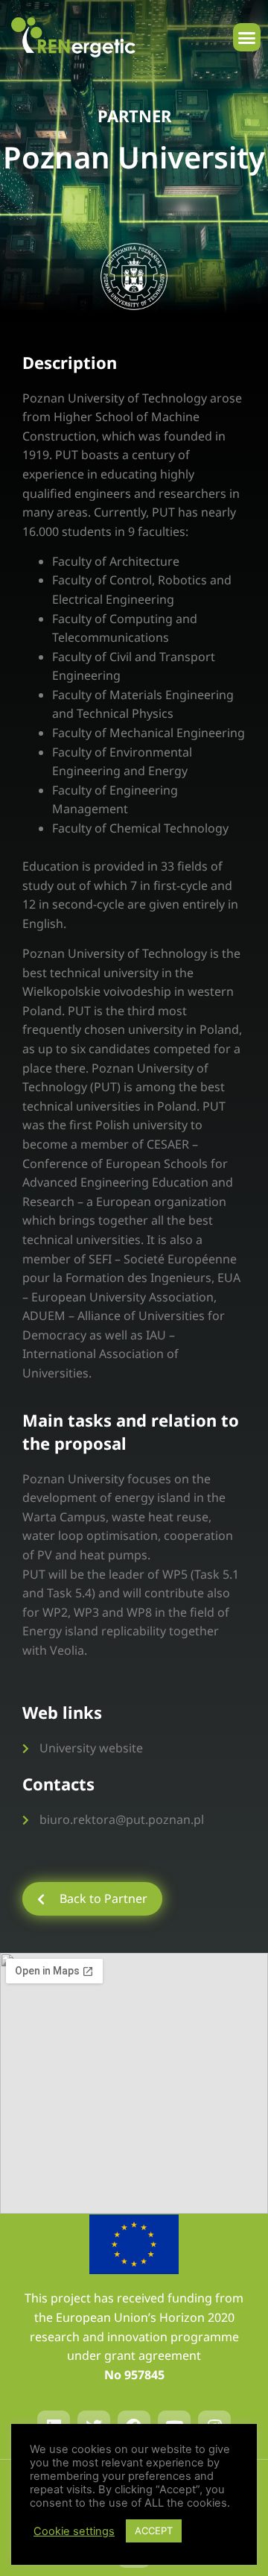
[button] (247, 37)
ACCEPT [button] (154, 2531)
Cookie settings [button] (74, 2531)
